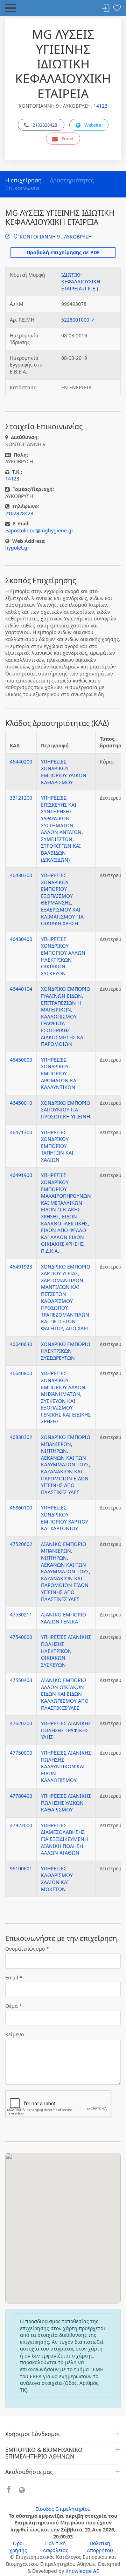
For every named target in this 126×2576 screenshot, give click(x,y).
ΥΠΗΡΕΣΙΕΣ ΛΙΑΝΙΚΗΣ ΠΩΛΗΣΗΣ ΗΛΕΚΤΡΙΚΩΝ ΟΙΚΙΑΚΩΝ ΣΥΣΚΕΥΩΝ (66, 1651)
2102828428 (45, 125)
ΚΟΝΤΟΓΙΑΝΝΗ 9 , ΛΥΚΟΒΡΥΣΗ (55, 237)
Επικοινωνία (22, 188)
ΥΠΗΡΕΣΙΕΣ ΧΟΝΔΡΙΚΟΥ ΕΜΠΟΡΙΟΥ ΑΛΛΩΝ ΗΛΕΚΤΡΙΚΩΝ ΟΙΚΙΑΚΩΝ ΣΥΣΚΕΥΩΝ (63, 956)
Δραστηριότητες (72, 180)
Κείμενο (15, 2034)
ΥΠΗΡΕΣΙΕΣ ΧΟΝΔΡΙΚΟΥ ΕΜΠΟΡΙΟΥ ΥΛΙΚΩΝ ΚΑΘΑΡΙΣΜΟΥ (64, 772)
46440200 (21, 762)
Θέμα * (14, 2006)
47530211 (21, 1615)
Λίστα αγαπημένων (117, 9)
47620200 (21, 1723)
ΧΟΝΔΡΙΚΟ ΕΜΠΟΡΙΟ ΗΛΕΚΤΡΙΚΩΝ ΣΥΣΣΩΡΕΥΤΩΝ (66, 1351)
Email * (14, 1978)
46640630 (21, 1344)
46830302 (21, 1437)
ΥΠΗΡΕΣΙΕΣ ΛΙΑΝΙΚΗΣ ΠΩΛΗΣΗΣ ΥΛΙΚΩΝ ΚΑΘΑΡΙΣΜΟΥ (66, 1803)
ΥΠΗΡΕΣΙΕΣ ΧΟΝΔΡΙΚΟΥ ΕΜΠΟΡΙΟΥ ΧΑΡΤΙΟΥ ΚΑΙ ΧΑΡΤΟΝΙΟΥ (65, 1518)
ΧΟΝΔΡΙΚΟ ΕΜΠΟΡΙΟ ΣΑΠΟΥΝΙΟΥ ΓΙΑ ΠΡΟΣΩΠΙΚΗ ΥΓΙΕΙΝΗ (66, 1110)
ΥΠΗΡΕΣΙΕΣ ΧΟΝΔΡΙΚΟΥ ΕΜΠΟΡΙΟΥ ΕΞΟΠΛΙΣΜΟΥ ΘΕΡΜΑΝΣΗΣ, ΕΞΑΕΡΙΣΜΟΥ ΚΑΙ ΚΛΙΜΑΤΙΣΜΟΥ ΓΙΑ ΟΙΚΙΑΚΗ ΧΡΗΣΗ (62, 899)
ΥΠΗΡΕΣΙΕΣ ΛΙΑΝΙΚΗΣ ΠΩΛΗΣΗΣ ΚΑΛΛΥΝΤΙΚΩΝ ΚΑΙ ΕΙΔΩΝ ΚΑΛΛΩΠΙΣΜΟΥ (66, 1766)
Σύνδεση (106, 9)
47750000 (21, 1753)
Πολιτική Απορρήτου (100, 2547)
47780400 (21, 1796)
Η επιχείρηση (23, 180)
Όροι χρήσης (18, 2547)
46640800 (21, 1373)
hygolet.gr (17, 548)
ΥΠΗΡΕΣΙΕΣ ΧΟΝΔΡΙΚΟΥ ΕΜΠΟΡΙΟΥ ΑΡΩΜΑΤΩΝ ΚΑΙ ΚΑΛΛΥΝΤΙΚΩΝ (59, 1073)
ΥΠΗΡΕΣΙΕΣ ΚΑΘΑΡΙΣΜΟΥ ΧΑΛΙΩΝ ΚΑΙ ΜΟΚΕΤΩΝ (57, 1879)
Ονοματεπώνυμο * (27, 1949)
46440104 (21, 989)
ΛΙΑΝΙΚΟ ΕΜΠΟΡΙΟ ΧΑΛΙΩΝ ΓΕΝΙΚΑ (64, 1618)
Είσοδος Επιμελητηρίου (63, 2509)
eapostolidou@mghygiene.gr (39, 530)
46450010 (21, 1103)
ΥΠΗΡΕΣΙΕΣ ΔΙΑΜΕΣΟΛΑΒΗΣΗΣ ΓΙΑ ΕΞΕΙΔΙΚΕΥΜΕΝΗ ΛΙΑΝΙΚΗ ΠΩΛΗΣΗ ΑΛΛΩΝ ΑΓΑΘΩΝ (64, 1839)
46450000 (21, 1060)
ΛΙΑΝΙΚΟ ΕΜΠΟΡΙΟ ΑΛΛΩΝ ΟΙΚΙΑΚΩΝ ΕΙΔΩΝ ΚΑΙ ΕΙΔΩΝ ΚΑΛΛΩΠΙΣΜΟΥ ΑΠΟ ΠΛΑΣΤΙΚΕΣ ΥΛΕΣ (65, 1694)
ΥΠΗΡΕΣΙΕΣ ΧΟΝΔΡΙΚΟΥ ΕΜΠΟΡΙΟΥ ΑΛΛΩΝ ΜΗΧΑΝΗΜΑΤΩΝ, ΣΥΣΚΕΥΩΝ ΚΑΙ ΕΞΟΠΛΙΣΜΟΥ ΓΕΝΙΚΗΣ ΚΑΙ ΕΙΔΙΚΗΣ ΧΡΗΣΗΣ (66, 1397)
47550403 (21, 1680)
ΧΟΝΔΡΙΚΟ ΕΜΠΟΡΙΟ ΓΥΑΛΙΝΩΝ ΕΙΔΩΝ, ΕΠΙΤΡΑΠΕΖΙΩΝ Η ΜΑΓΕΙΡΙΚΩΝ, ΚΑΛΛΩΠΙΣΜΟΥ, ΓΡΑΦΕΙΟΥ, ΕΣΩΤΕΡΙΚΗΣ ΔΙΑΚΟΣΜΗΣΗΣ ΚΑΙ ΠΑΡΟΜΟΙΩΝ (66, 1016)
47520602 (21, 1544)
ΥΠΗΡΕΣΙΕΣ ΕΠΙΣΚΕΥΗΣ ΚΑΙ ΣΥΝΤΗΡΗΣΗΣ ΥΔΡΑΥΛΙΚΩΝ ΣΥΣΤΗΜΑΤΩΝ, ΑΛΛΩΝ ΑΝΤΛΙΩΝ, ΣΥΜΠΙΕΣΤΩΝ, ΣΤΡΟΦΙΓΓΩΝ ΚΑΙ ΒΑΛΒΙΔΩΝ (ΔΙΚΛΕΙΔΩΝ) (62, 829)
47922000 (21, 1825)
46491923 (21, 1267)
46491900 (21, 1175)
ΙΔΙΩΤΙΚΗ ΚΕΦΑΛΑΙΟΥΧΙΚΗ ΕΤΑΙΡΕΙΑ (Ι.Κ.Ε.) (81, 282)
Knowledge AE (82, 2571)
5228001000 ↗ (78, 320)
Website (93, 125)
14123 (100, 106)
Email (67, 139)
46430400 (21, 939)
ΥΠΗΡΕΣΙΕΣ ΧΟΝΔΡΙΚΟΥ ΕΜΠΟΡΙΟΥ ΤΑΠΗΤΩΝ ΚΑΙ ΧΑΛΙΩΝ (57, 1146)
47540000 (21, 1637)
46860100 (21, 1508)
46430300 (21, 875)
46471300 (21, 1132)
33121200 (21, 798)
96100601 (21, 1868)
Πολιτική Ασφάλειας (55, 2547)
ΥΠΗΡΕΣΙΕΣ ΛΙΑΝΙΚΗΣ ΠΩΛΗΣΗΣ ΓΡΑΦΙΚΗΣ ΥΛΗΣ (66, 1730)
